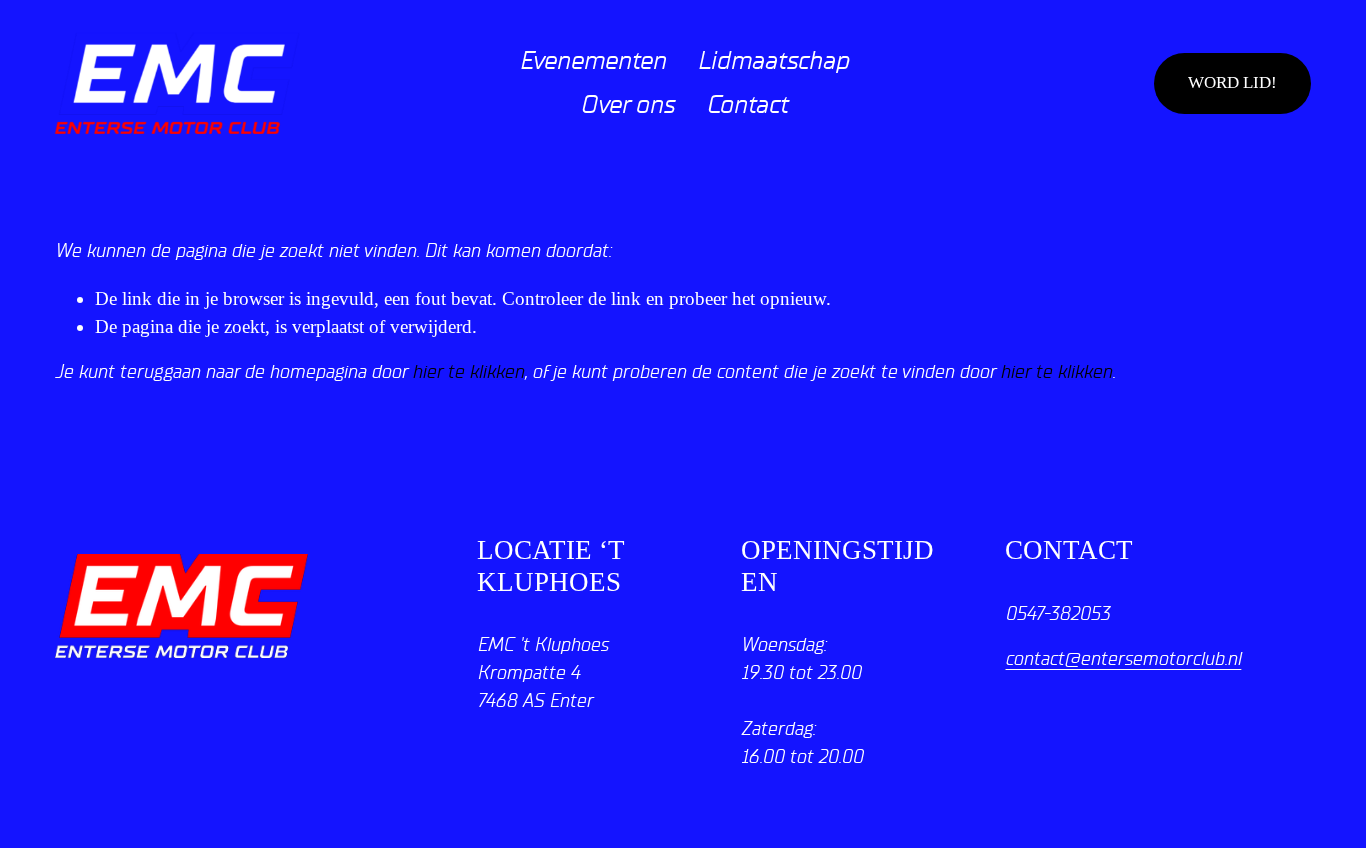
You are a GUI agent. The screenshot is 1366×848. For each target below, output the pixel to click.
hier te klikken (468, 372)
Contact (747, 105)
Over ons (627, 105)
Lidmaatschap (773, 61)
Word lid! (1232, 82)
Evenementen (592, 61)
